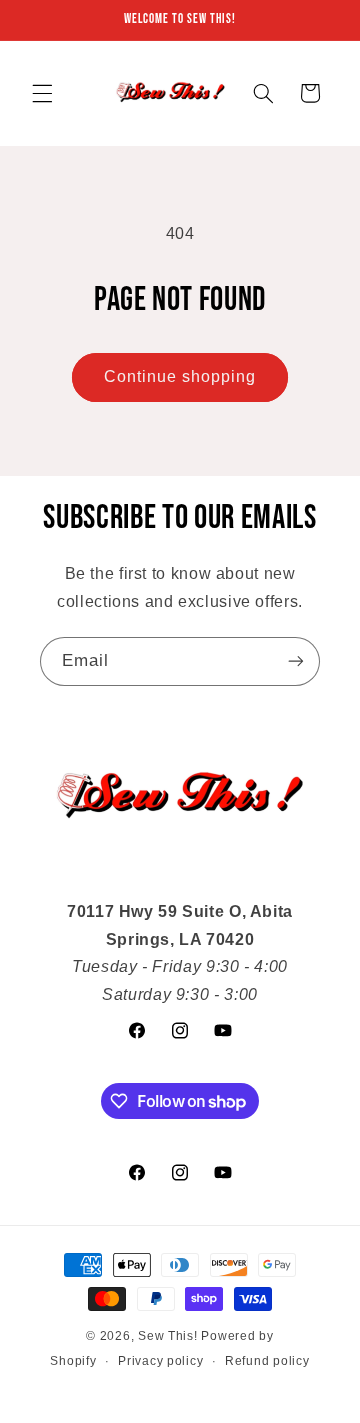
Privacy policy (160, 1361)
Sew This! (168, 1336)
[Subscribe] (296, 661)
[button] (42, 93)
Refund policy (267, 1361)
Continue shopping (180, 376)
